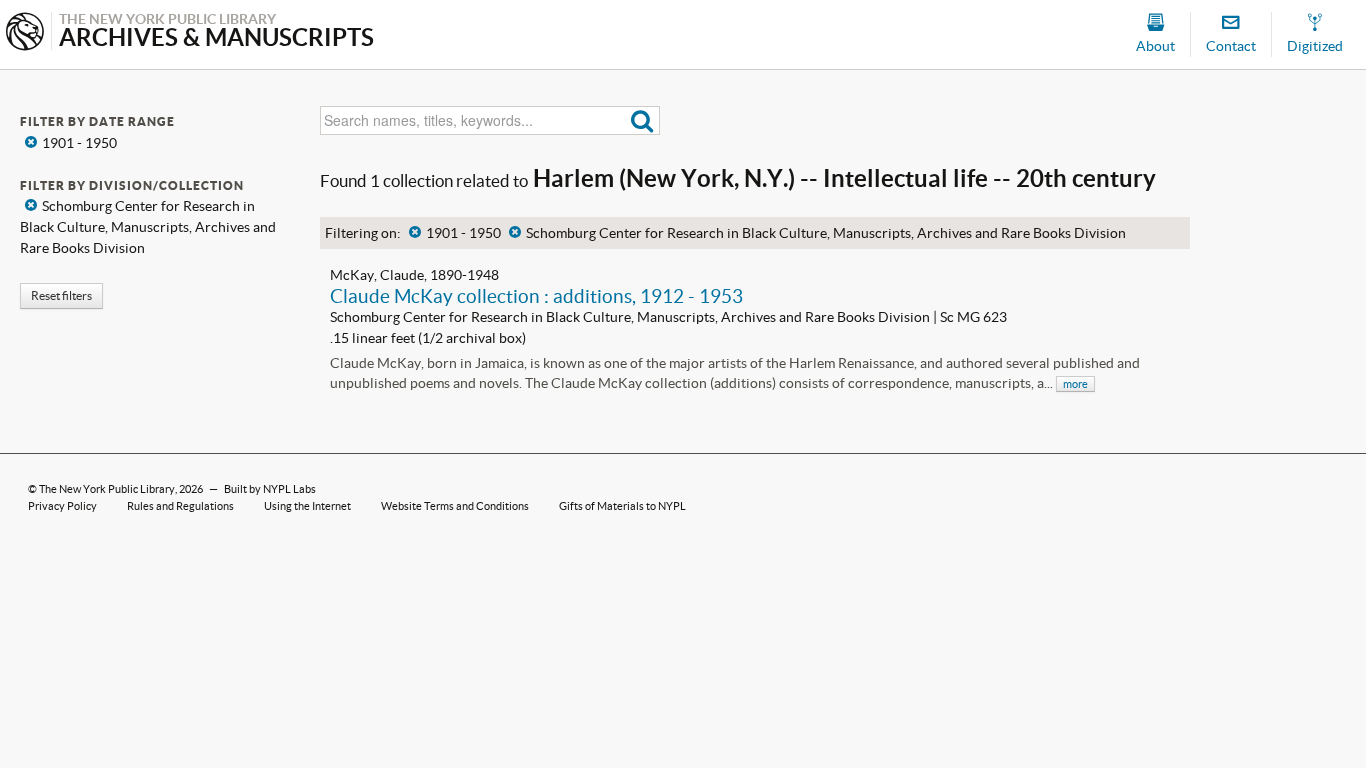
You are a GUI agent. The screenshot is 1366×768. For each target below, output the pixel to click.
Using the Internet (307, 506)
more (1075, 384)
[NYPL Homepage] (25, 33)
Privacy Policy (62, 506)
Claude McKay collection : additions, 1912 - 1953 (536, 296)
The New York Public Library (107, 489)
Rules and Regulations (180, 506)
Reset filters (61, 295)
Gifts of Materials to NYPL (622, 506)
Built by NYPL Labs (270, 489)
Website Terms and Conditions (455, 506)
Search (642, 120)
